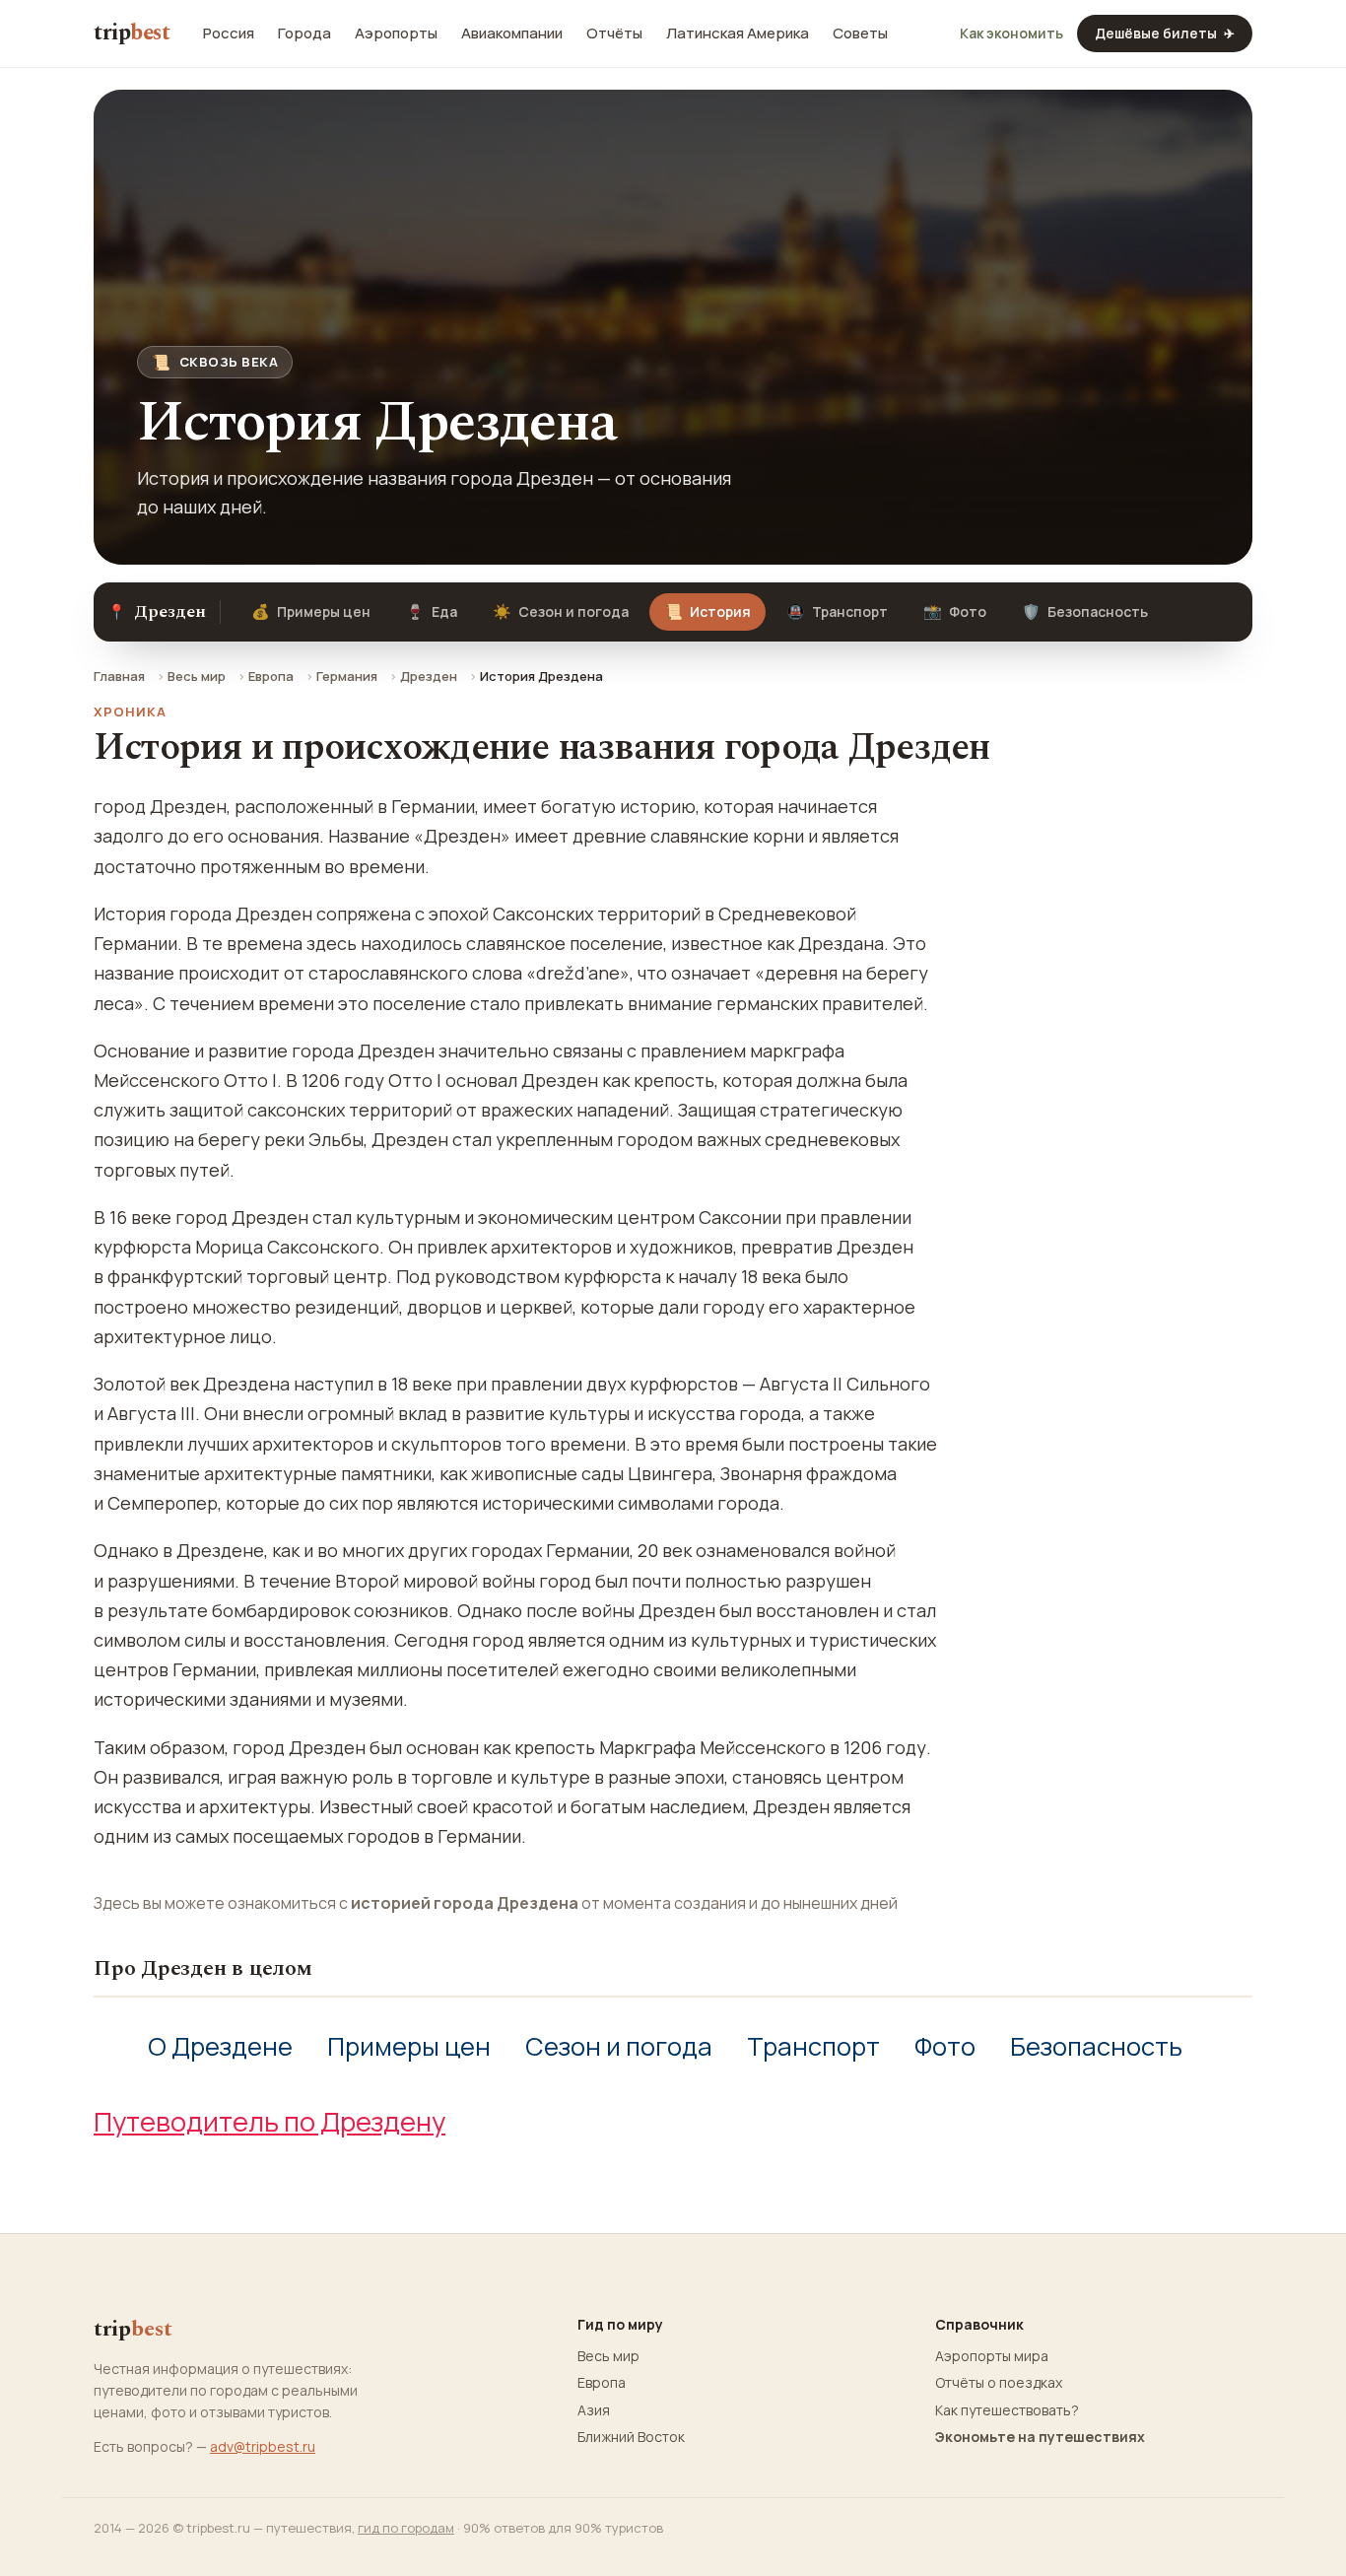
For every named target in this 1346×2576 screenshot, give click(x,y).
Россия (229, 34)
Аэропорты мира (992, 2356)
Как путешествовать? (1007, 2410)
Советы (860, 34)
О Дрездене (220, 2046)
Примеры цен (311, 611)
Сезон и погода (561, 611)
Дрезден (429, 676)
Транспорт (837, 611)
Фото (955, 611)
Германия (347, 676)
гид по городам (406, 2528)
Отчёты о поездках (999, 2383)
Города (304, 34)
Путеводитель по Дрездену (269, 2121)
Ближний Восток (631, 2437)
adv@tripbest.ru (263, 2446)
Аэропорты (396, 34)
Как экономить (1011, 34)
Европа (271, 676)
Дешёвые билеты (1165, 33)
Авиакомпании (512, 34)
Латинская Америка (738, 34)
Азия (594, 2410)
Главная (119, 676)
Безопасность (1085, 611)
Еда (432, 611)
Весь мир (197, 676)
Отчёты (614, 34)
